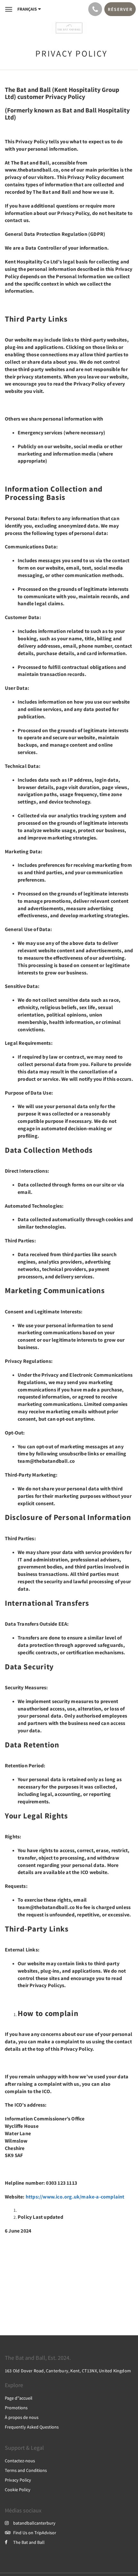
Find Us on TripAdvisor (35, 2533)
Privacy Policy (18, 2480)
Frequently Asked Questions (32, 2427)
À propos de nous (22, 2417)
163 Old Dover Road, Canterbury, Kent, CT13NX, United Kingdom (68, 2371)
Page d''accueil (19, 2398)
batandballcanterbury (34, 2523)
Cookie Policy (18, 2490)
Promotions (16, 2408)
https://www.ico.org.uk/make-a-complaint (75, 2197)
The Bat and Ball (29, 2542)
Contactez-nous (20, 2461)
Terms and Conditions (26, 2470)
